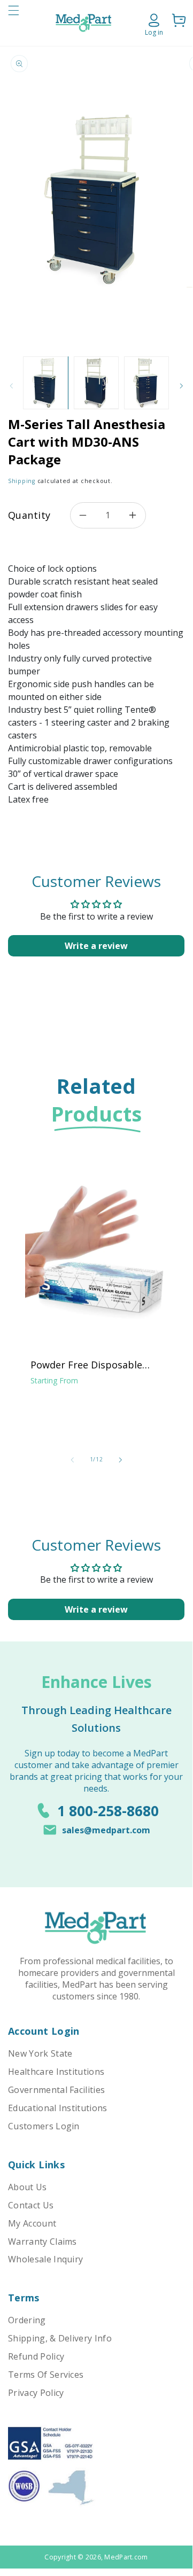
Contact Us (31, 2205)
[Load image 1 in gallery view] (45, 383)
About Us (28, 2187)
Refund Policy (36, 2356)
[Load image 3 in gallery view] (146, 383)
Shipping (22, 481)
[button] (13, 23)
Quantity (29, 515)
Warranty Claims (43, 2242)
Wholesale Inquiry (45, 2259)
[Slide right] (181, 386)
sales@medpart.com (106, 1830)
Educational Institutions (58, 2108)
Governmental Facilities (56, 2090)
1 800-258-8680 (108, 1811)
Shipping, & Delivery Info (60, 2338)
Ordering (27, 2320)
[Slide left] (72, 1460)
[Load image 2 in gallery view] (96, 383)
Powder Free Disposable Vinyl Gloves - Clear (86, 1365)
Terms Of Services (46, 2375)
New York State (40, 2053)
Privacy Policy (36, 2393)
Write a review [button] (96, 946)
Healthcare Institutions (56, 2072)
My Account (32, 2223)
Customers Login (44, 2126)
